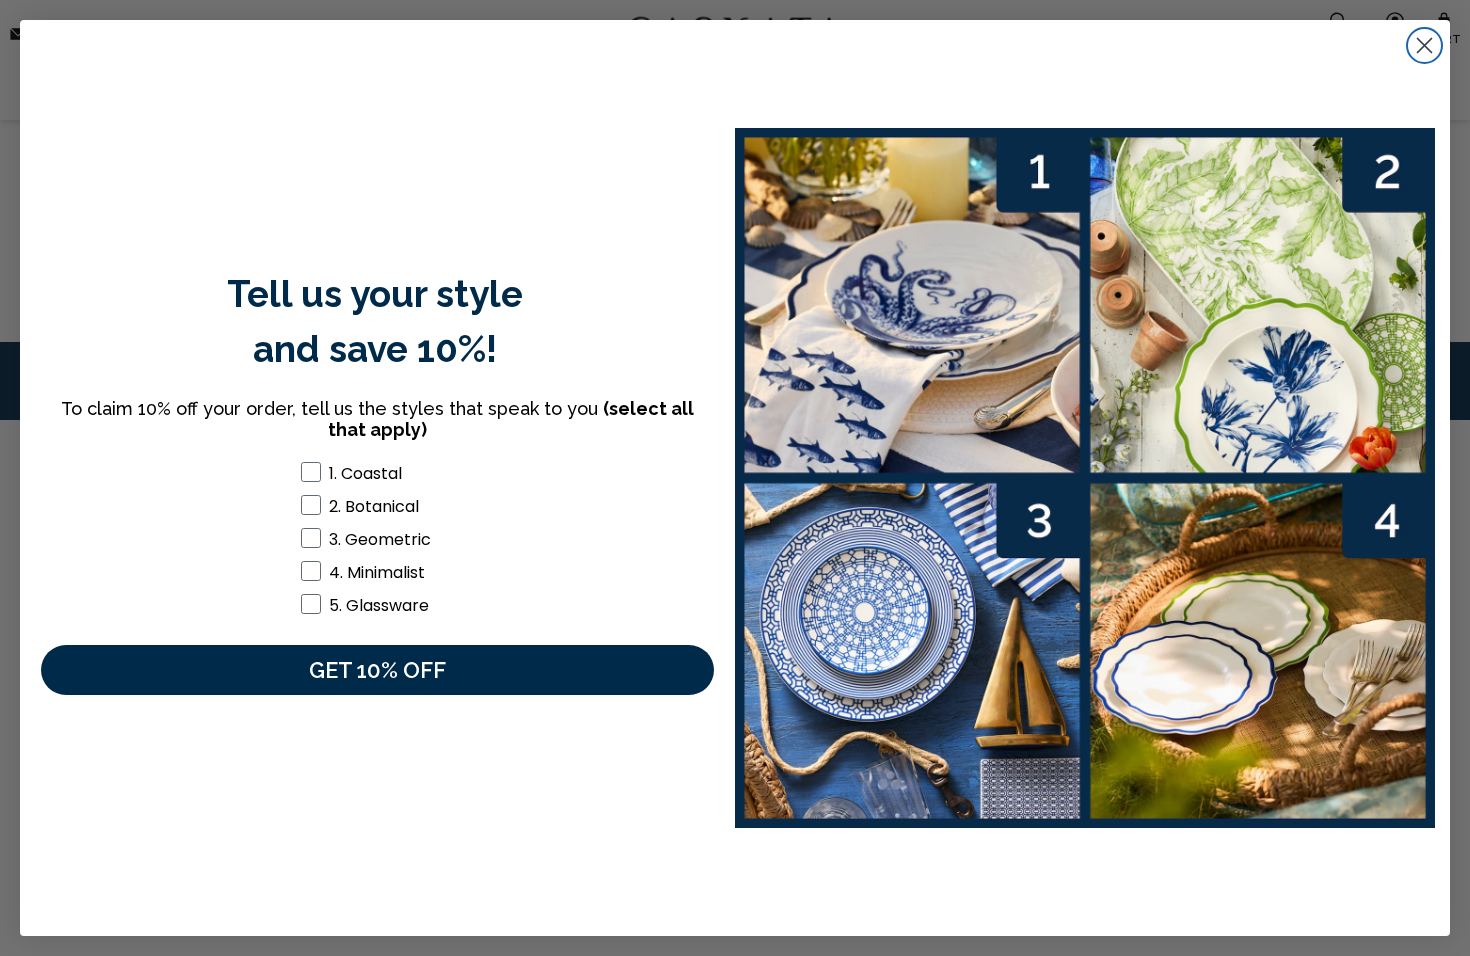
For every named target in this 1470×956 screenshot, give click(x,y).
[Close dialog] (1424, 45)
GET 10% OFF (377, 670)
